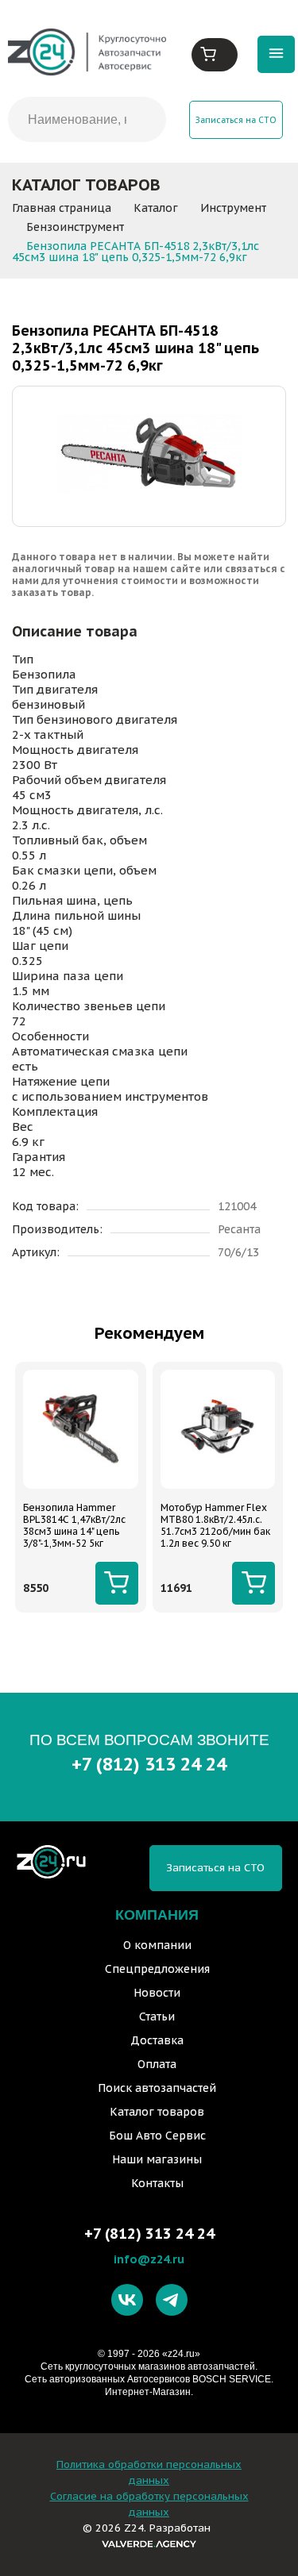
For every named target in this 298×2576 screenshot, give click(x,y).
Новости (157, 1993)
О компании (157, 1945)
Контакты (157, 2183)
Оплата (157, 2064)
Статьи (157, 2017)
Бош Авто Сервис (157, 2136)
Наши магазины (157, 2159)
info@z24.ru (149, 2259)
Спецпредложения (157, 1969)
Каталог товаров (157, 2112)
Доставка (157, 2040)
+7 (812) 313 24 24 (149, 1764)
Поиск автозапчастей (157, 2088)
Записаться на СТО (236, 120)
